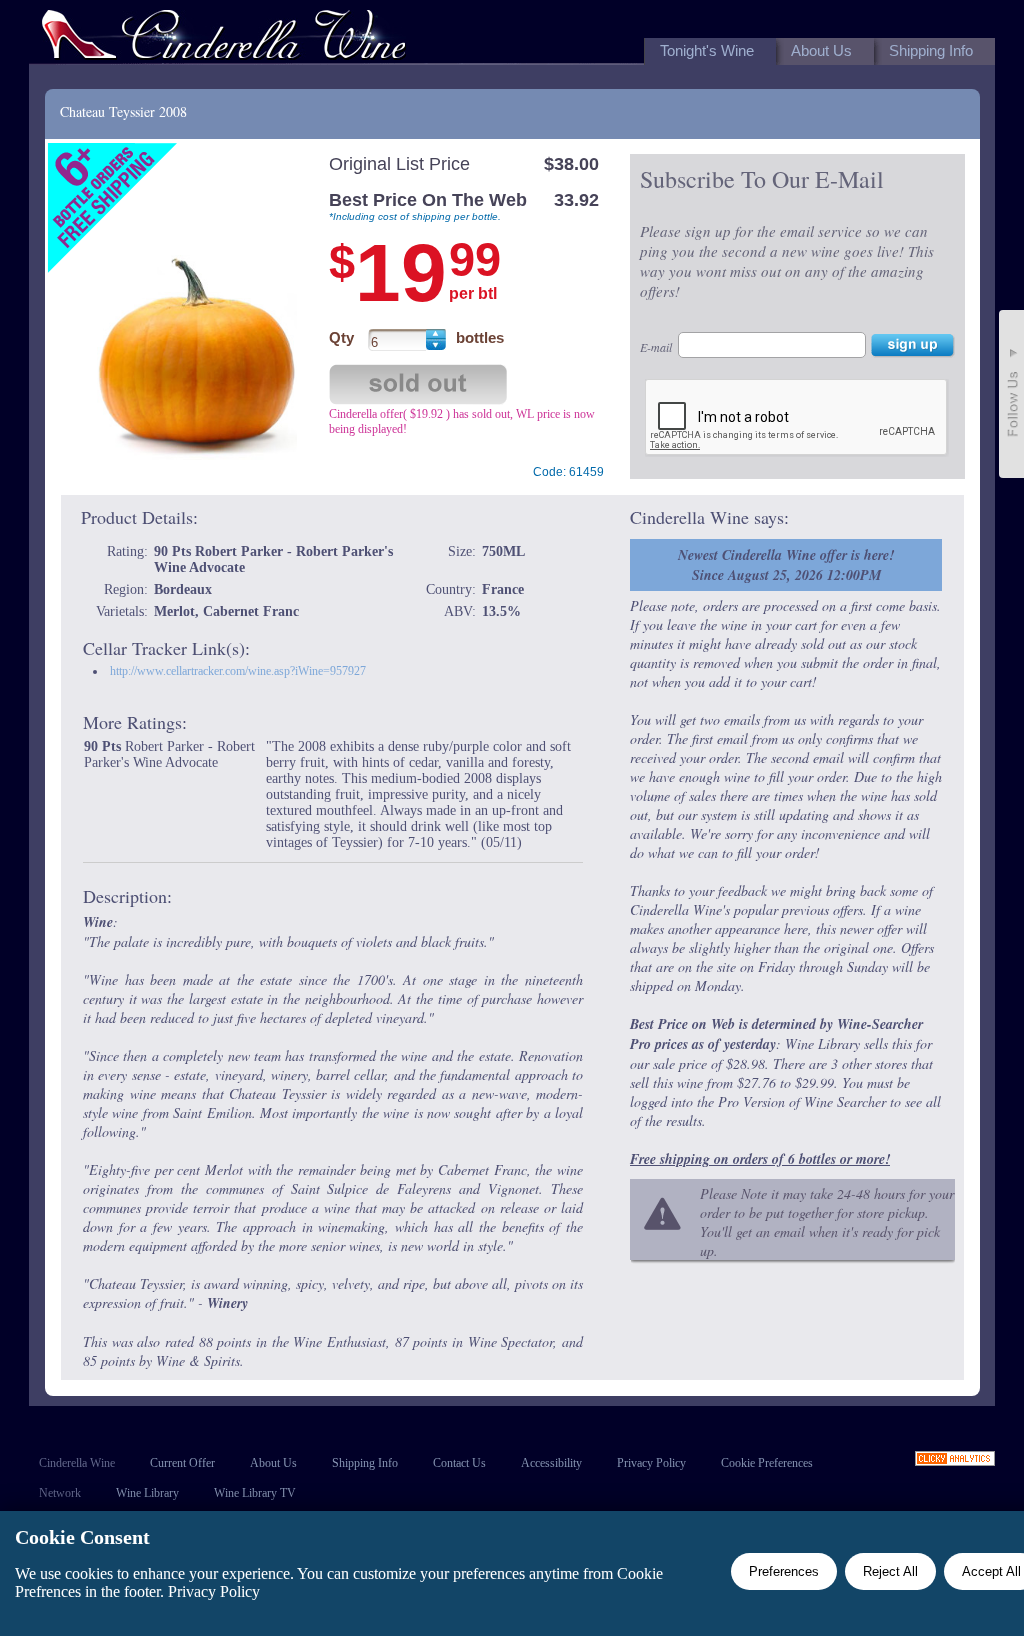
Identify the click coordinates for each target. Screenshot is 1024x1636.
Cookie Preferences (767, 1463)
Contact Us (459, 1463)
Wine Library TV (255, 1493)
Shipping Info (365, 1463)
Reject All (890, 1571)
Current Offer (182, 1463)
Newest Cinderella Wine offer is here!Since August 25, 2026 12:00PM (786, 565)
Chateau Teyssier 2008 (123, 111)
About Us (273, 1463)
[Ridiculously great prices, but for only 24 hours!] (224, 38)
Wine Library (147, 1493)
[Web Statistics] (955, 1460)
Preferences (784, 1571)
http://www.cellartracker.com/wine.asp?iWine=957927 (238, 671)
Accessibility (551, 1463)
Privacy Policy (651, 1463)
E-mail (656, 347)
